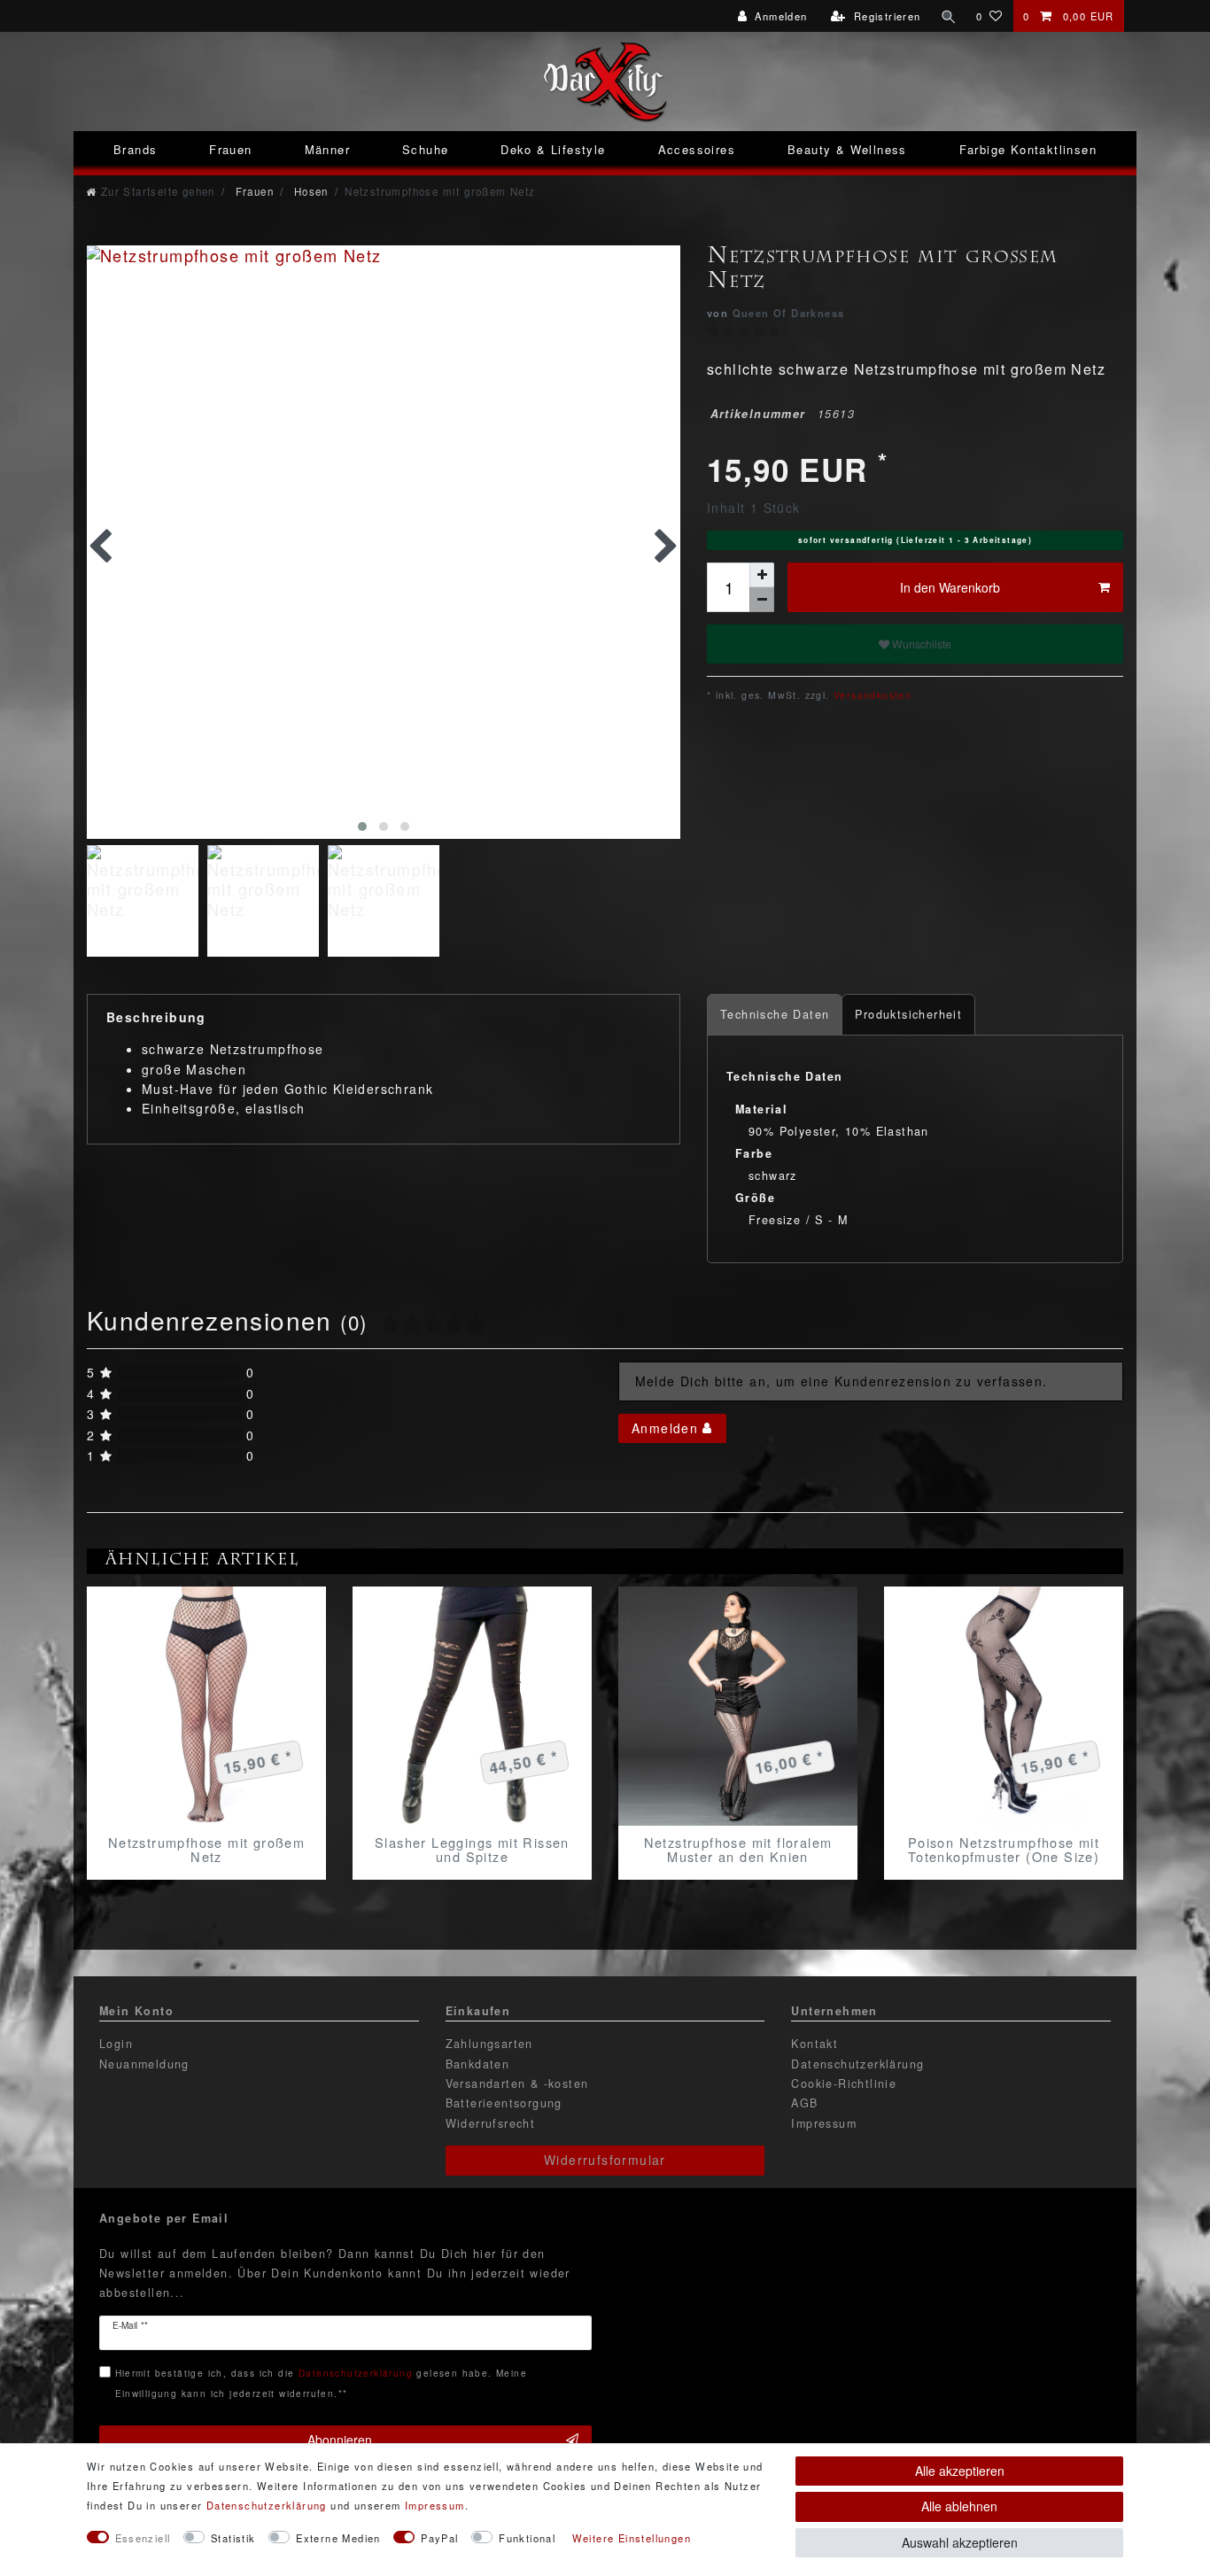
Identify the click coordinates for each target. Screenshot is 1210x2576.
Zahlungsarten (489, 2044)
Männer (327, 149)
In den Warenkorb (950, 587)
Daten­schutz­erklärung (267, 2505)
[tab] (775, 1015)
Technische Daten (775, 1014)
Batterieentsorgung (504, 2103)
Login (116, 2044)
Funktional (527, 2538)
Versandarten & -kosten (517, 2083)
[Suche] (949, 16)
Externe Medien (338, 2538)
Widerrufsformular (605, 2160)
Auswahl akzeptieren (960, 2542)
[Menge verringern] (762, 600)
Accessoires (697, 149)
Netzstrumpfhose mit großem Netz (206, 1850)
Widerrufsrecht (491, 2123)
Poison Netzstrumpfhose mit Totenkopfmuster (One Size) (1004, 1850)
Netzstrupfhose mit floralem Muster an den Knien (738, 1850)
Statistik (233, 2538)
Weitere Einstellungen (632, 2538)
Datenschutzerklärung (857, 2064)
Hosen (309, 191)
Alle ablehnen (959, 2506)
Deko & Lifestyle (553, 149)
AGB (804, 2103)
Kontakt (814, 2044)
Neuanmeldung (144, 2064)
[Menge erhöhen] (762, 575)
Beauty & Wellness (847, 149)
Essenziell (143, 2538)
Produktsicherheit (908, 1014)
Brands (135, 149)
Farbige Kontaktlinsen (1028, 149)
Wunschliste (920, 644)
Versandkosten (871, 695)
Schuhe (425, 149)
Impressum (824, 2123)
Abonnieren (340, 2440)
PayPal (439, 2538)
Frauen (230, 149)
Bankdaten (478, 2064)
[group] (206, 1706)
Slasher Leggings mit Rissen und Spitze (472, 1850)
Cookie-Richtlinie (844, 2083)
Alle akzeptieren (960, 2471)
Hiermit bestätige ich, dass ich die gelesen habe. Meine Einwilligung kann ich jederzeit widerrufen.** (321, 2382)
